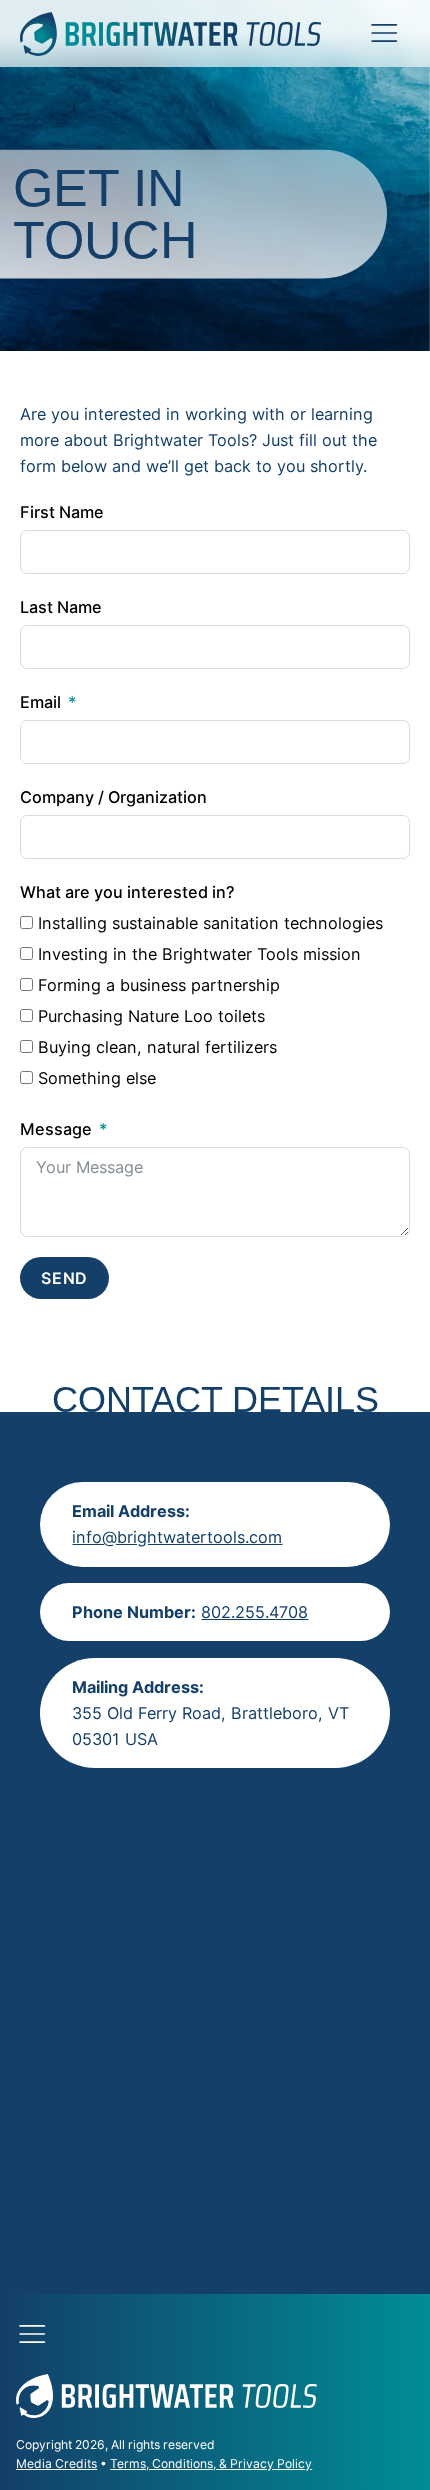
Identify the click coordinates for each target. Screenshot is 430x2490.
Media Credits (56, 2463)
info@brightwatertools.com (177, 1537)
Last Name (61, 607)
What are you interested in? (127, 892)
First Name (62, 512)
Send (64, 1278)
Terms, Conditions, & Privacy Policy (211, 2463)
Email (40, 702)
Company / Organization (113, 797)
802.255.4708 (254, 1612)
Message (56, 1129)
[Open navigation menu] (384, 32)
